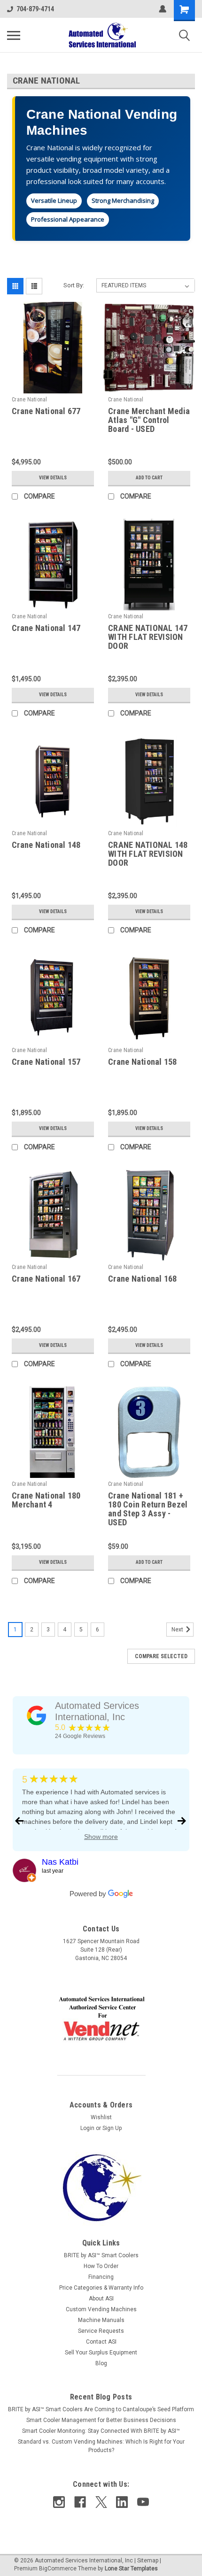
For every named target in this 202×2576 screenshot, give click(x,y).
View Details (53, 478)
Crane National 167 (46, 1279)
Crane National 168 (143, 1279)
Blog (101, 2363)
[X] (101, 2502)
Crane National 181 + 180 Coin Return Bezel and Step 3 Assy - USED (148, 1509)
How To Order (101, 2266)
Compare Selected (161, 1656)
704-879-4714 (35, 9)
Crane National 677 (46, 411)
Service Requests (101, 2331)
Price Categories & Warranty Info (101, 2288)
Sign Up (112, 2128)
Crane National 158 (143, 1062)
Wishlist (101, 2117)
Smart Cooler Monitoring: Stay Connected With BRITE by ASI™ (101, 2431)
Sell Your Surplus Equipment (101, 2353)
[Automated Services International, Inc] (37, 1715)
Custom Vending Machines (101, 2309)
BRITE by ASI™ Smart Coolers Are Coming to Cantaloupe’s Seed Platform (101, 2409)
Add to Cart (149, 478)
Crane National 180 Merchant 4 (46, 1500)
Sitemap (148, 2561)
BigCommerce (58, 2568)
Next (178, 1630)
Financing (101, 2277)
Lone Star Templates (131, 2568)
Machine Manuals (101, 2320)
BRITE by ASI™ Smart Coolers (101, 2255)
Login (87, 2128)
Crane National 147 (46, 628)
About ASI (101, 2299)
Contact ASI (101, 2342)
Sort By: (74, 285)
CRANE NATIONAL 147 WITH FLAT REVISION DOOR (148, 637)
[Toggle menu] (14, 35)
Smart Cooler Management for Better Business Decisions (101, 2420)
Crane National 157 (46, 1062)
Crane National (30, 400)
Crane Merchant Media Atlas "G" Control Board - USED (149, 420)
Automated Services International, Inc (97, 1711)
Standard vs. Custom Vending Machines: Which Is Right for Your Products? (101, 2446)
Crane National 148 (46, 845)
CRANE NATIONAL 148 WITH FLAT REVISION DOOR (148, 854)
